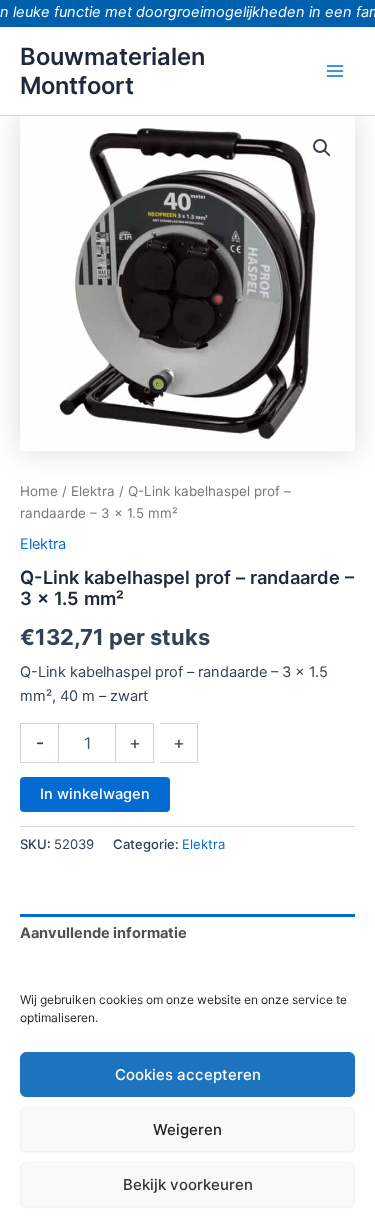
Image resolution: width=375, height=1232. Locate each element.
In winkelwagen (95, 794)
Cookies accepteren (188, 1074)
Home (39, 491)
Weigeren (187, 1129)
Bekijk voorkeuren (188, 1184)
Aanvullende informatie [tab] (103, 933)
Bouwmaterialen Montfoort (112, 71)
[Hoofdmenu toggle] (335, 71)
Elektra (93, 491)
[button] (322, 148)
